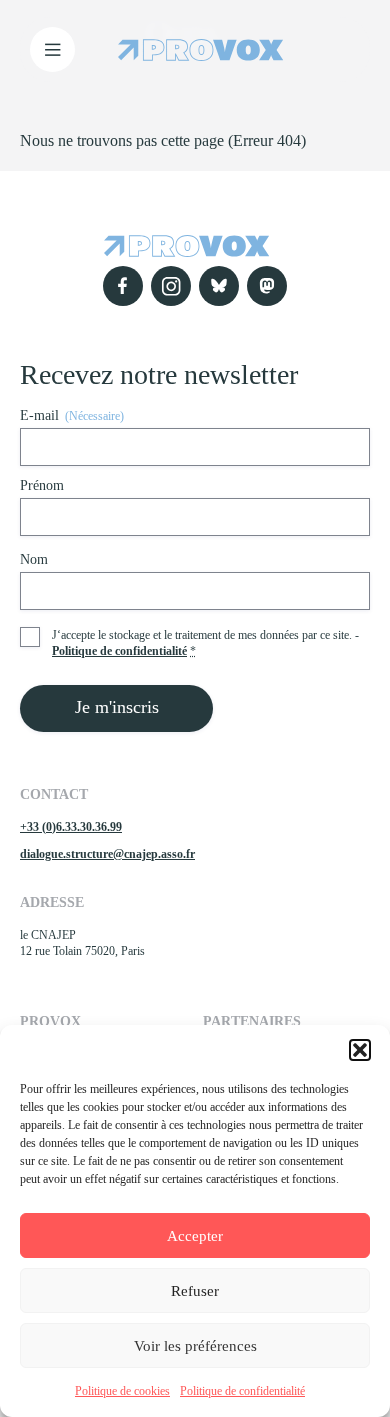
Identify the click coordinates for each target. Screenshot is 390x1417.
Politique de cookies (122, 1391)
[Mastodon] (267, 286)
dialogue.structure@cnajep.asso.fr (107, 854)
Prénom (42, 485)
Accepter (195, 1236)
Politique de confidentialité (242, 1391)
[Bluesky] (219, 286)
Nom (34, 559)
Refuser (195, 1291)
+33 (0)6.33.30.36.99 (71, 827)
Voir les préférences (195, 1346)
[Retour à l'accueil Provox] (201, 49)
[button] (360, 1050)
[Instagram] (171, 286)
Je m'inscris (117, 707)
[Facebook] (123, 286)
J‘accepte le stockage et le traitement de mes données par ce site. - (205, 643)
